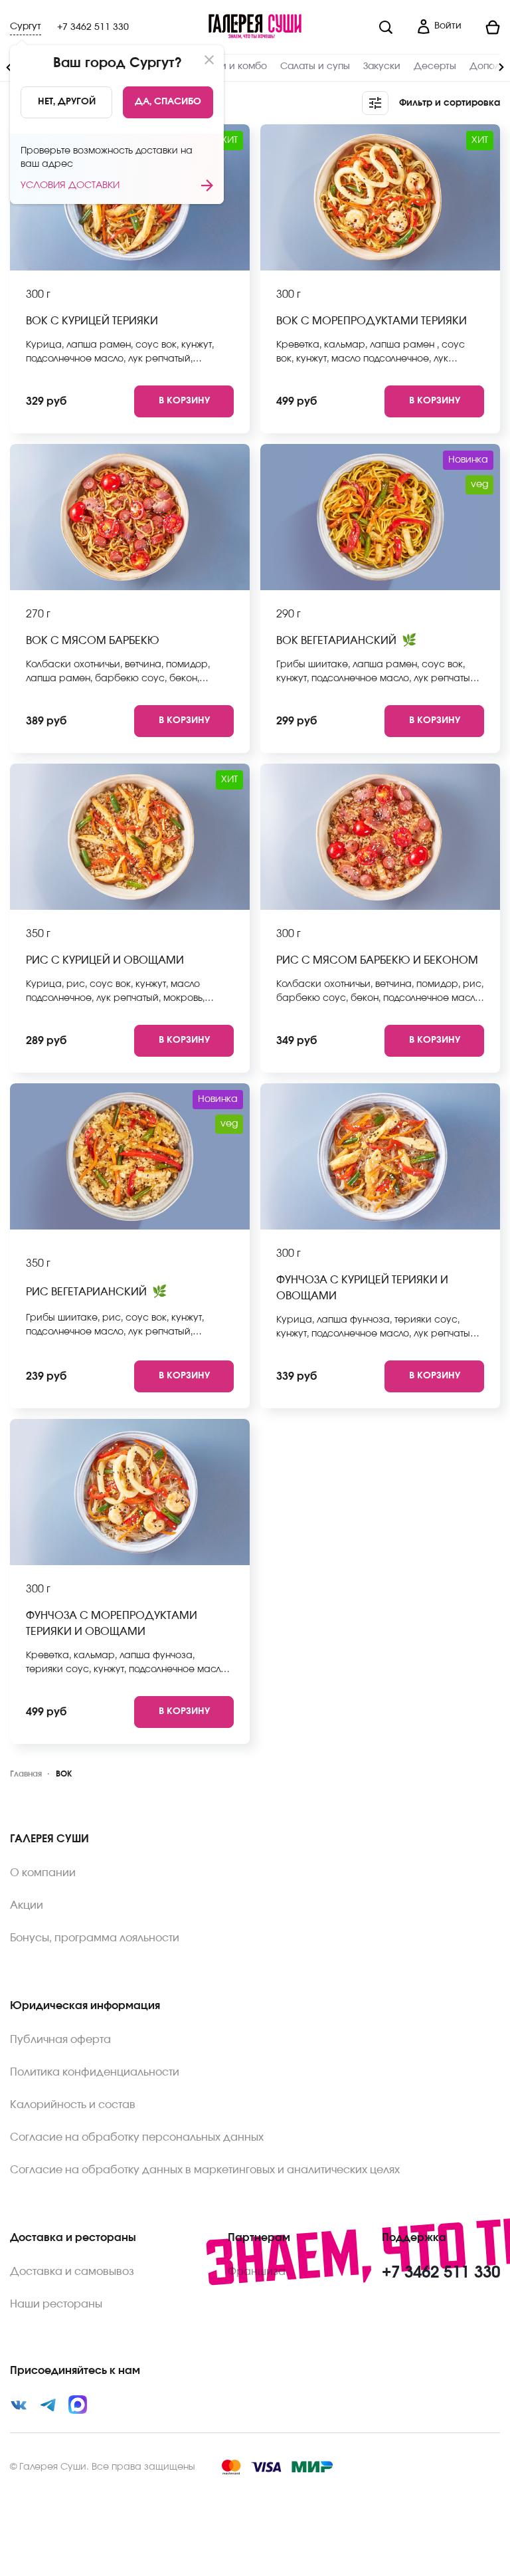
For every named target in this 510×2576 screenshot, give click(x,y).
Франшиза (257, 2272)
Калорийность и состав (73, 2105)
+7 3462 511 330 (93, 27)
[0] (486, 27)
